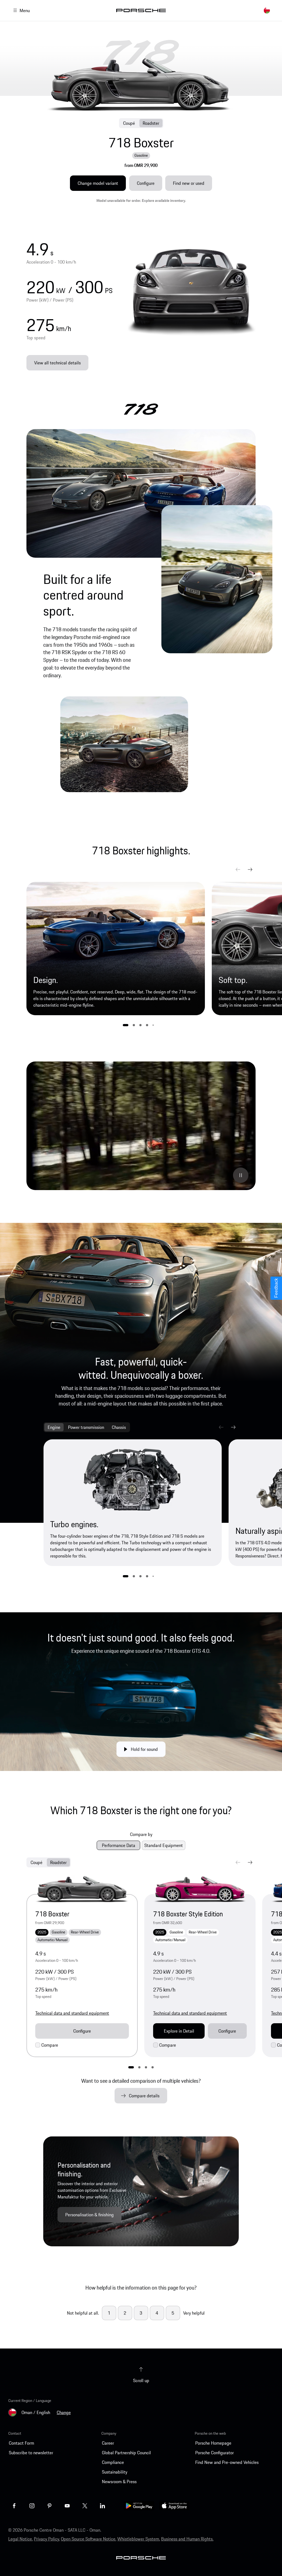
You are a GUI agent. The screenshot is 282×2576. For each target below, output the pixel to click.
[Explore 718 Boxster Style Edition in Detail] (200, 1889)
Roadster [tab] (58, 1862)
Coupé (129, 123)
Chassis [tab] (119, 1427)
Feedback (276, 1288)
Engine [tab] (54, 1427)
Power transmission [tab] (86, 1427)
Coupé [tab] (36, 1862)
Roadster (151, 123)
